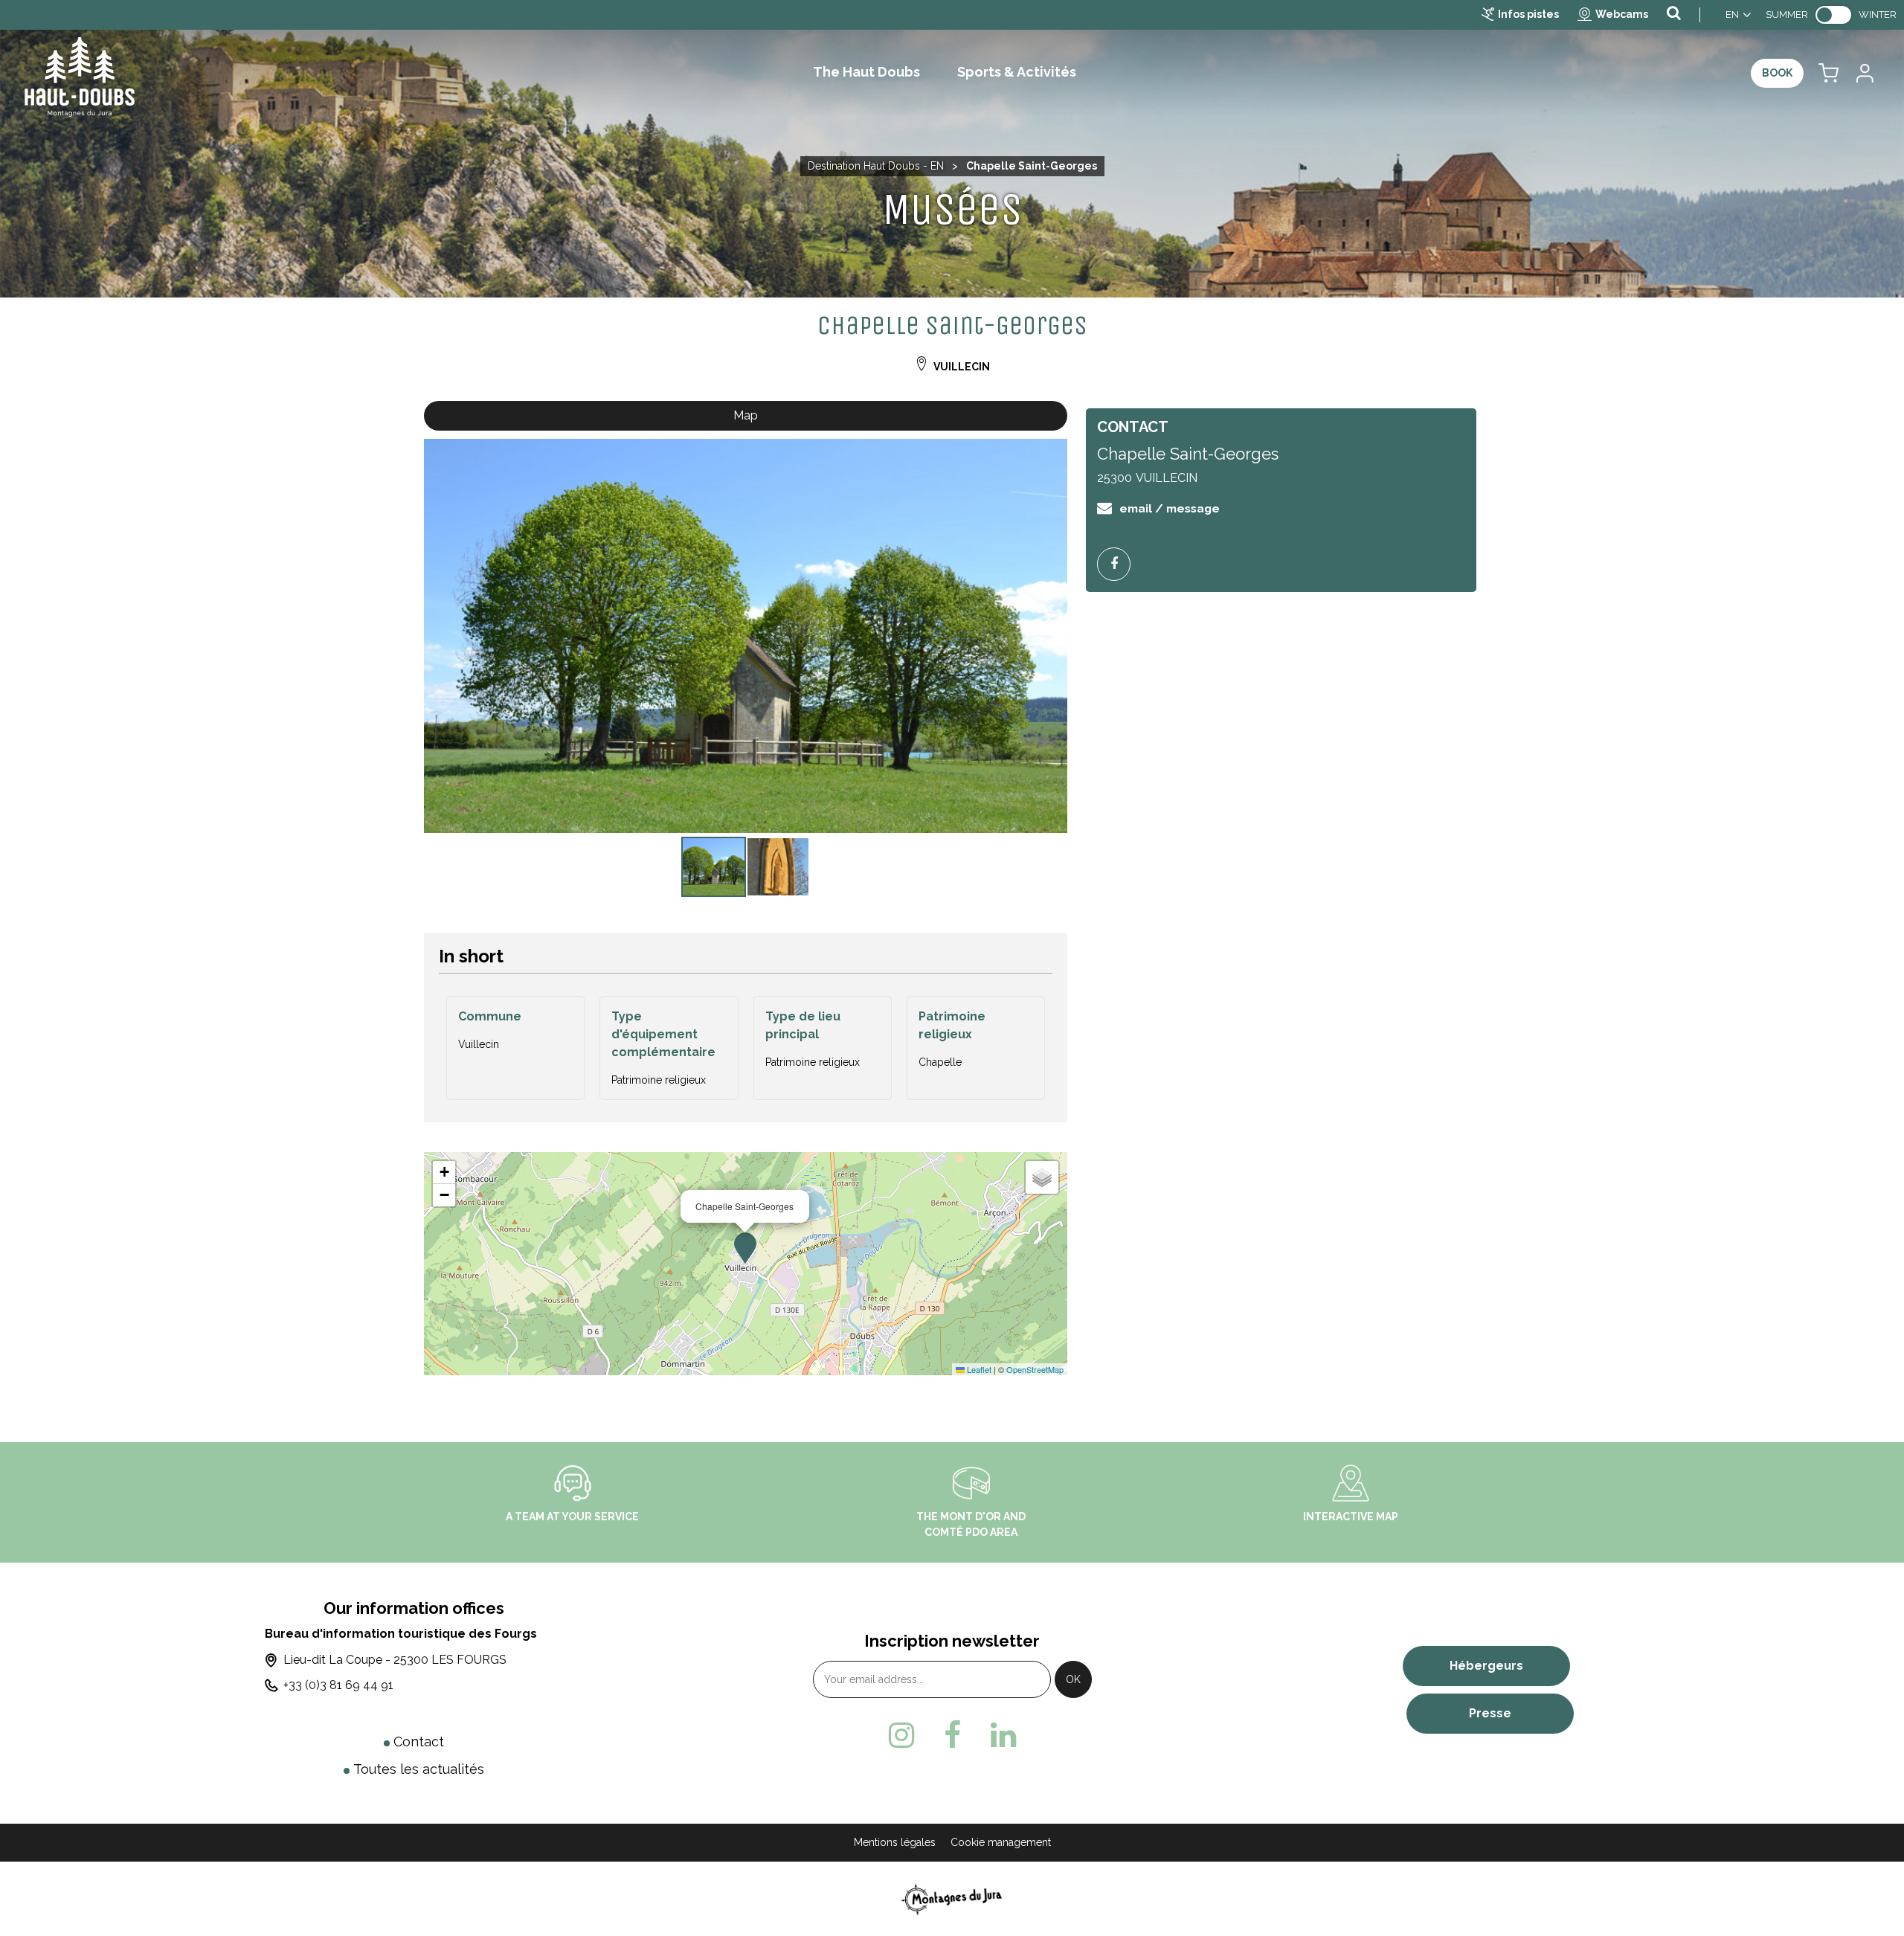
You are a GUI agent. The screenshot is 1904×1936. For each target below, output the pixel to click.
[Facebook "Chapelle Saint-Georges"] (1119, 564)
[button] (1829, 73)
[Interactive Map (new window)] (1351, 1482)
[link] (1833, 15)
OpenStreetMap (1035, 1369)
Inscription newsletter (952, 1641)
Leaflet (978, 1369)
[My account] (1864, 73)
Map (746, 415)
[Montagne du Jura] (952, 1898)
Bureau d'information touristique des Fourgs (401, 1634)
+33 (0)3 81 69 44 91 (338, 1685)
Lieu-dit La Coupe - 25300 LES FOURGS (395, 1660)
